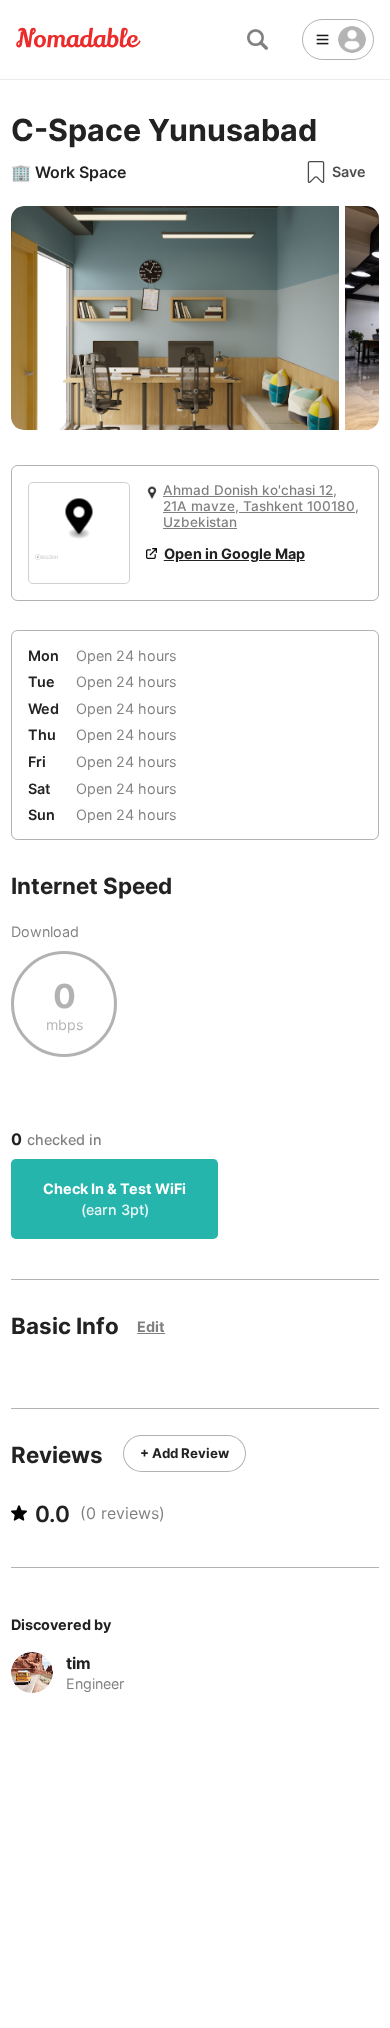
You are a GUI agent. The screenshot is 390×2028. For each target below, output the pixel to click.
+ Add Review (184, 1453)
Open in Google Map (234, 553)
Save (349, 171)
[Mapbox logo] (46, 565)
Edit (151, 1326)
